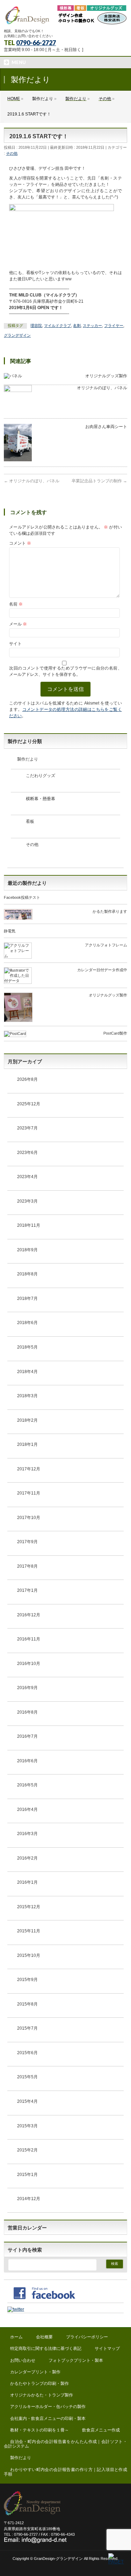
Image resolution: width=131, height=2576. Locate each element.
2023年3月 (27, 1201)
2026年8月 (27, 1079)
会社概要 (44, 2337)
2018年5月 (27, 1347)
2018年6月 (27, 1323)
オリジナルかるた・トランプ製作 (42, 2395)
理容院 (36, 325)
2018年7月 (27, 1298)
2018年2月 (27, 1420)
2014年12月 (29, 2199)
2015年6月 (27, 2053)
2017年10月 (29, 1518)
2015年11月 (29, 1931)
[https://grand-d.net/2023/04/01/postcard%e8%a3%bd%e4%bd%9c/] (15, 1035)
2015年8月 (27, 2004)
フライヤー (114, 325)
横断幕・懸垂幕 (41, 799)
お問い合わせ (23, 2360)
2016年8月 (27, 1712)
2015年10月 (29, 1955)
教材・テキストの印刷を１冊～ (39, 2430)
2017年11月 (29, 1493)
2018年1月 (27, 1444)
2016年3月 (27, 1834)
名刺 (77, 325)
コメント (20, 543)
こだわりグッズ (41, 776)
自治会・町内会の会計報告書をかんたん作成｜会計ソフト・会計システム (65, 2444)
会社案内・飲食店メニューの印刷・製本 (48, 2418)
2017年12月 (29, 1469)
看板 (30, 821)
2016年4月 (27, 1809)
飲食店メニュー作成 (101, 2430)
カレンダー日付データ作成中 (102, 970)
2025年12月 (29, 1104)
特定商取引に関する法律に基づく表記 (46, 2348)
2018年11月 (29, 1225)
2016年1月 (27, 1882)
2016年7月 (27, 1736)
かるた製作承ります (110, 911)
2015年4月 (27, 2101)
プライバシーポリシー (87, 2337)
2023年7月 (27, 1128)
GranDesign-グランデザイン (58, 2558)
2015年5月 (27, 2077)
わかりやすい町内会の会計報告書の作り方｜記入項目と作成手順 (65, 2472)
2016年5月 (27, 1785)
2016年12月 (29, 1615)
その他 (12, 153)
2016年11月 (29, 1639)
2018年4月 (27, 1372)
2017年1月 (27, 1590)
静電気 (10, 931)
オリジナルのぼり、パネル (102, 388)
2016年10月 (29, 1664)
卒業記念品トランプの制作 (99, 481)
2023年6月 (27, 1153)
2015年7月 (27, 2028)
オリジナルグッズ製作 (106, 376)
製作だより (28, 759)
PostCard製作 (115, 1033)
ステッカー (92, 325)
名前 (16, 604)
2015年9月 (27, 1980)
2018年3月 (27, 1396)
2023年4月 (27, 1177)
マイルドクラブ (57, 325)
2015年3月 (27, 2126)
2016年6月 (27, 1761)
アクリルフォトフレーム (106, 945)
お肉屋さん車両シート (106, 427)
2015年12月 (29, 1907)
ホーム (16, 2337)
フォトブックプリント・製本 (76, 2360)
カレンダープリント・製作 (35, 2372)
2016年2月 (27, 1858)
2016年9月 (27, 1688)
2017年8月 (27, 1566)
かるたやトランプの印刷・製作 (39, 2383)
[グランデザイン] (65, 17)
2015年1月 (27, 2175)
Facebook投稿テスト (22, 897)
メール (18, 624)
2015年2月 (27, 2150)
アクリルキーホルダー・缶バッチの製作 (48, 2407)
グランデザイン (17, 335)
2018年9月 (27, 1250)
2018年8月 (27, 1274)
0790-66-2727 (36, 43)
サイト (15, 644)
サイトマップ (107, 2348)
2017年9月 (27, 1542)
